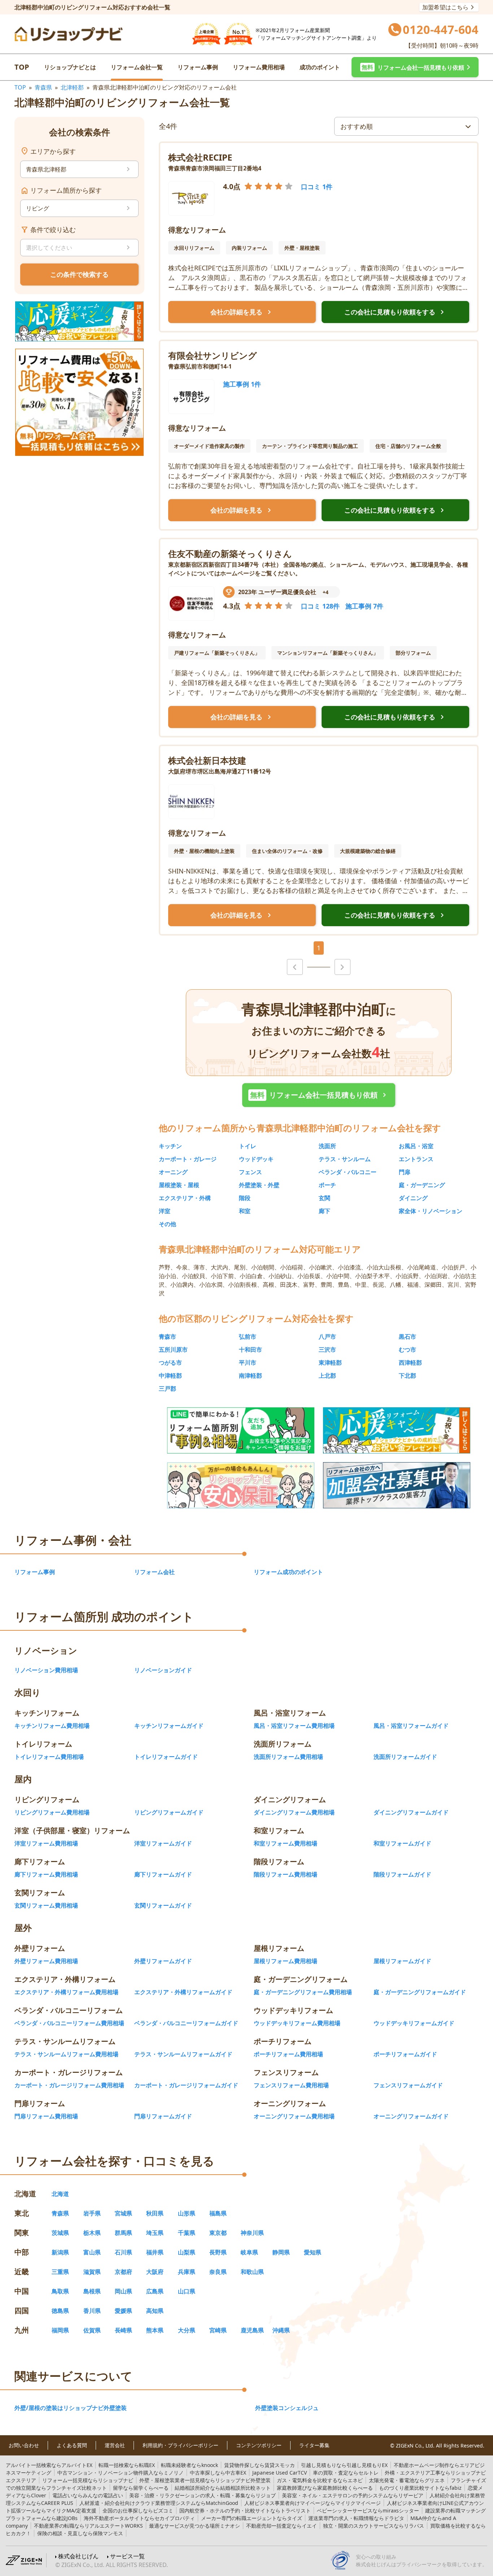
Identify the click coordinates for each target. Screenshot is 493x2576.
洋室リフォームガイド (163, 1843)
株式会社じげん (78, 2556)
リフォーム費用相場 (259, 67)
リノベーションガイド (163, 1670)
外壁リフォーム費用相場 (46, 1961)
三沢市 (327, 1350)
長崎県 (123, 2330)
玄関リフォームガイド (163, 1905)
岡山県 (123, 2291)
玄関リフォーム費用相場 (46, 1905)
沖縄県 (281, 2330)
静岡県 (281, 2252)
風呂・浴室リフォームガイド (411, 1726)
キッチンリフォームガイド (169, 1726)
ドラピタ (356, 2518)
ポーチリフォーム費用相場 (288, 2054)
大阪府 (155, 2272)
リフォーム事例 (198, 67)
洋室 (165, 1211)
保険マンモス (80, 2533)
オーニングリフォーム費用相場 (294, 2116)
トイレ (248, 1146)
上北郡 (327, 1376)
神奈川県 (252, 2233)
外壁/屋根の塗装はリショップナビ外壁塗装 (71, 2408)
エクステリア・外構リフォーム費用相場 (66, 1992)
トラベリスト (245, 2510)
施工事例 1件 (242, 384)
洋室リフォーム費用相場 (46, 1843)
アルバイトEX (49, 2465)
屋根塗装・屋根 (179, 1185)
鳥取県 (60, 2291)
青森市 (167, 1337)
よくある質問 (72, 2445)
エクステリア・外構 (185, 1198)
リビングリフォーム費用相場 (52, 1812)
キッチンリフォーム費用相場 (52, 1726)
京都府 (123, 2272)
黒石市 (407, 1337)
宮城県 (123, 2213)
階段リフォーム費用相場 (285, 1874)
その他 (167, 1224)
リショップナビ (88, 2480)
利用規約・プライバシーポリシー (180, 2445)
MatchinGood (159, 2503)
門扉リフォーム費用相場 (46, 2116)
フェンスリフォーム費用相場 (291, 2085)
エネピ (320, 2480)
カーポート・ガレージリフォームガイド (186, 2085)
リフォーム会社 (154, 1572)
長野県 (218, 2252)
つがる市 (170, 1363)
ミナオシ (195, 2526)
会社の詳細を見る (242, 312)
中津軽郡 (170, 1376)
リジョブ (202, 2495)
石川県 (123, 2252)
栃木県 (92, 2233)
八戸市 (327, 1337)
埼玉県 (155, 2233)
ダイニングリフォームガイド (411, 1812)
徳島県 (60, 2311)
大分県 (187, 2330)
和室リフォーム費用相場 (285, 1843)
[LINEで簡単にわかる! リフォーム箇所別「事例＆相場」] (241, 1430)
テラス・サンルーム (345, 1159)
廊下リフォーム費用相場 (46, 1874)
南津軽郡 (250, 1376)
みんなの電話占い (88, 2495)
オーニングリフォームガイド (411, 2116)
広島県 (155, 2291)
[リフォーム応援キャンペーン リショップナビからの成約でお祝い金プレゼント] (79, 321)
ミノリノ (121, 2473)
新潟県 (60, 2252)
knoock (189, 2465)
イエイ (282, 2526)
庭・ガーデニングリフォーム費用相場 (303, 1992)
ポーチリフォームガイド (405, 2054)
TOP (22, 67)
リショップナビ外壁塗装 (205, 2480)
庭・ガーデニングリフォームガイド (420, 1992)
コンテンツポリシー (259, 2445)
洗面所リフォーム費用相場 (288, 1757)
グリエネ (407, 2480)
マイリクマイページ (313, 2503)
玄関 (324, 1198)
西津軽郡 (410, 1363)
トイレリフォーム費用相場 (49, 1757)
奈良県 (218, 2272)
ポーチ (327, 1185)
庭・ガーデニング (422, 1185)
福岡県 (60, 2330)
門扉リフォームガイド (163, 2116)
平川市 (248, 1363)
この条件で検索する (79, 274)
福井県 (155, 2252)
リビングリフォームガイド (169, 1812)
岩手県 (92, 2213)
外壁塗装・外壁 (259, 1185)
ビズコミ (138, 2510)
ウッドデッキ (256, 1159)
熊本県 (155, 2330)
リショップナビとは (70, 67)
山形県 (187, 2213)
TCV (280, 2473)
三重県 (60, 2272)
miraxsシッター (368, 2510)
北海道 (60, 2194)
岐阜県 (249, 2252)
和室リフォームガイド (402, 1843)
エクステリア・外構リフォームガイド (183, 1992)
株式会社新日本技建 (207, 760)
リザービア (353, 2495)
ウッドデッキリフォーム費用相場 (297, 2023)
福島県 (218, 2213)
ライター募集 (314, 2445)
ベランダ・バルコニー (348, 1172)
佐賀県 (92, 2330)
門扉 (405, 1172)
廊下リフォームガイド (163, 1874)
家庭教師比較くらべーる (325, 2488)
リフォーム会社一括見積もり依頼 (320, 1095)
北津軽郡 (72, 87)
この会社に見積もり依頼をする (396, 312)
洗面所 (327, 1146)
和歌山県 (252, 2272)
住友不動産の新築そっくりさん (230, 553)
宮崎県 (218, 2330)
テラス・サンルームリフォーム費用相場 (66, 2054)
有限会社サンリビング (213, 355)
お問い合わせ (24, 2445)
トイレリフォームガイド (166, 1757)
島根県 (92, 2291)
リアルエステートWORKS (88, 2526)
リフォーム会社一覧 (137, 67)
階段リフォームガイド (402, 1874)
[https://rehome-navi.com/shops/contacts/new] (397, 1485)
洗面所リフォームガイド (405, 1757)
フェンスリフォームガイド (408, 2085)
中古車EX (218, 2473)
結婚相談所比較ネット (223, 2488)
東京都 (218, 2233)
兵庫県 (187, 2272)
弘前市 (248, 1337)
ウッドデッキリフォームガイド (414, 2023)
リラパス (374, 2526)
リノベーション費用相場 (46, 1670)
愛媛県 (123, 2311)
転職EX (127, 2465)
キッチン (170, 1146)
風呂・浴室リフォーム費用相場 (294, 1726)
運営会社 (115, 2445)
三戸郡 (167, 1389)
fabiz (420, 2488)
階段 (245, 1198)
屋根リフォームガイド (402, 1961)
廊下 (324, 1211)
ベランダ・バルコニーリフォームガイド (186, 2023)
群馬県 (123, 2233)
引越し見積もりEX (344, 2465)
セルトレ (346, 2473)
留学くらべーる (141, 2488)
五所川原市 (173, 1350)
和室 (245, 1211)
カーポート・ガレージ (188, 1159)
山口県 (187, 2291)
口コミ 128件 (320, 606)
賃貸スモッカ (259, 2465)
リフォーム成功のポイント (288, 1572)
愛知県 (313, 2252)
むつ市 (407, 1350)
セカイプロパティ (139, 2518)
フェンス (250, 1172)
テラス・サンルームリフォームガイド (183, 2054)
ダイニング (413, 1198)
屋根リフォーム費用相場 (285, 1961)
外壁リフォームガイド (163, 1961)
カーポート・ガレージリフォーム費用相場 (69, 2085)
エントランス (416, 1159)
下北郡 (407, 1376)
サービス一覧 (127, 2556)
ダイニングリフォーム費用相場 (294, 1812)
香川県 (92, 2311)
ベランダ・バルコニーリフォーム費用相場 (69, 2023)
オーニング (173, 1172)
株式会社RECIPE (200, 157)
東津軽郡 (330, 1363)
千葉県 (187, 2233)
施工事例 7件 (364, 606)
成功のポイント (320, 67)
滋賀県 (92, 2272)
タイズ (252, 2518)
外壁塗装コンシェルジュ (287, 2408)
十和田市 (250, 1350)
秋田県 (155, 2213)
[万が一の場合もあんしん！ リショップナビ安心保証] (241, 1485)
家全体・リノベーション (431, 1211)
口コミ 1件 (317, 187)
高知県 (155, 2311)
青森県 (43, 87)
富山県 (92, 2252)
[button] (415, 67)
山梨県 (187, 2252)
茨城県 (60, 2233)
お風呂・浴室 (416, 1146)
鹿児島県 (252, 2330)
